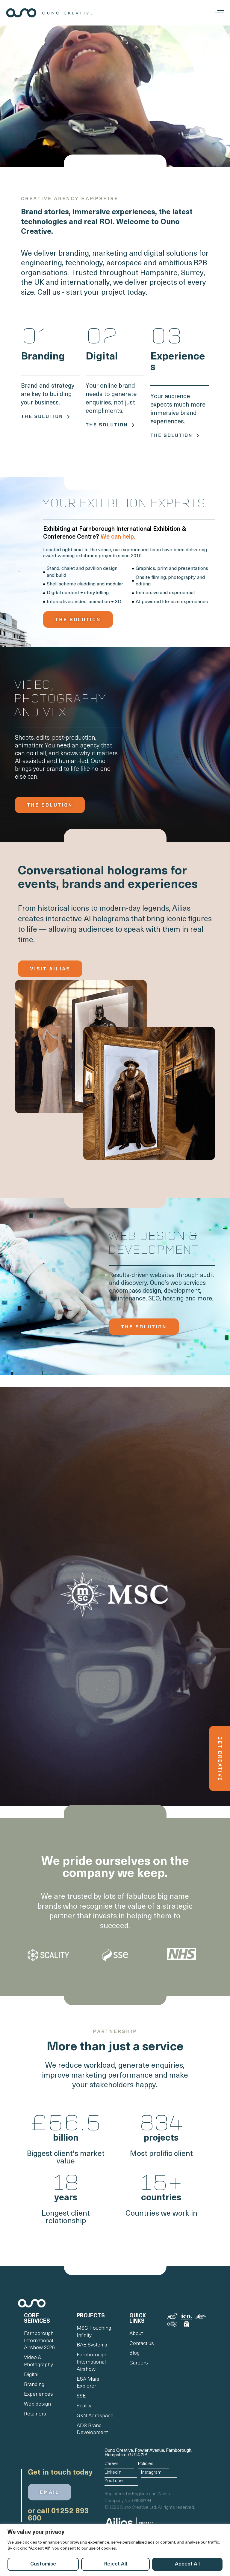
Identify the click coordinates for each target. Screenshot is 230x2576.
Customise (43, 2564)
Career (111, 2464)
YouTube (114, 2481)
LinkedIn (113, 2473)
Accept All (187, 2564)
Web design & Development (153, 1242)
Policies (146, 2464)
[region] (115, 2550)
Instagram (151, 2473)
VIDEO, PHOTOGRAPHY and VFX (60, 698)
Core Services (37, 2319)
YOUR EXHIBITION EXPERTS (124, 503)
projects (91, 2316)
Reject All (116, 2564)
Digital (102, 357)
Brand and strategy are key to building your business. (48, 395)
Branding (43, 357)
